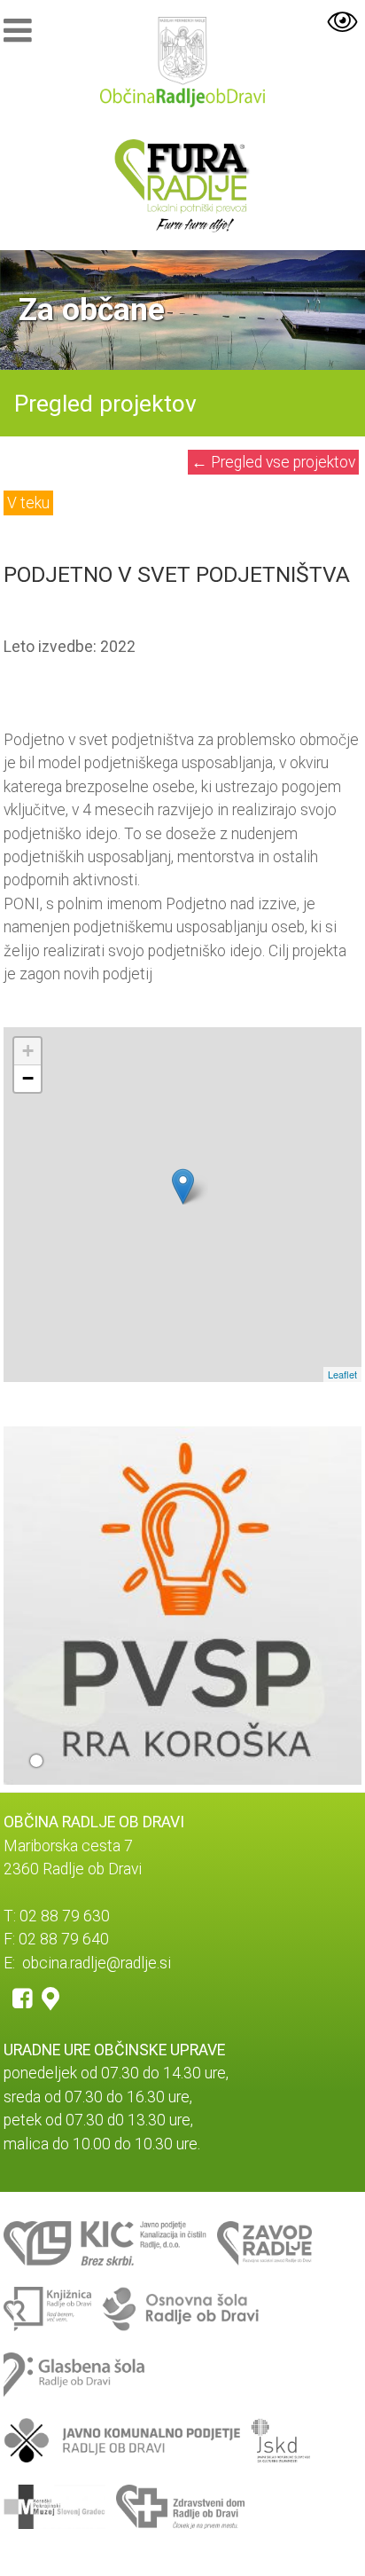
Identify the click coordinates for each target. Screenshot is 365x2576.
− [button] (28, 1078)
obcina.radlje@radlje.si (97, 1963)
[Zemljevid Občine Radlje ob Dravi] (50, 1998)
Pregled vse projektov (273, 462)
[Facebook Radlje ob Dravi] (23, 1998)
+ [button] (28, 1051)
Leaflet (342, 1374)
